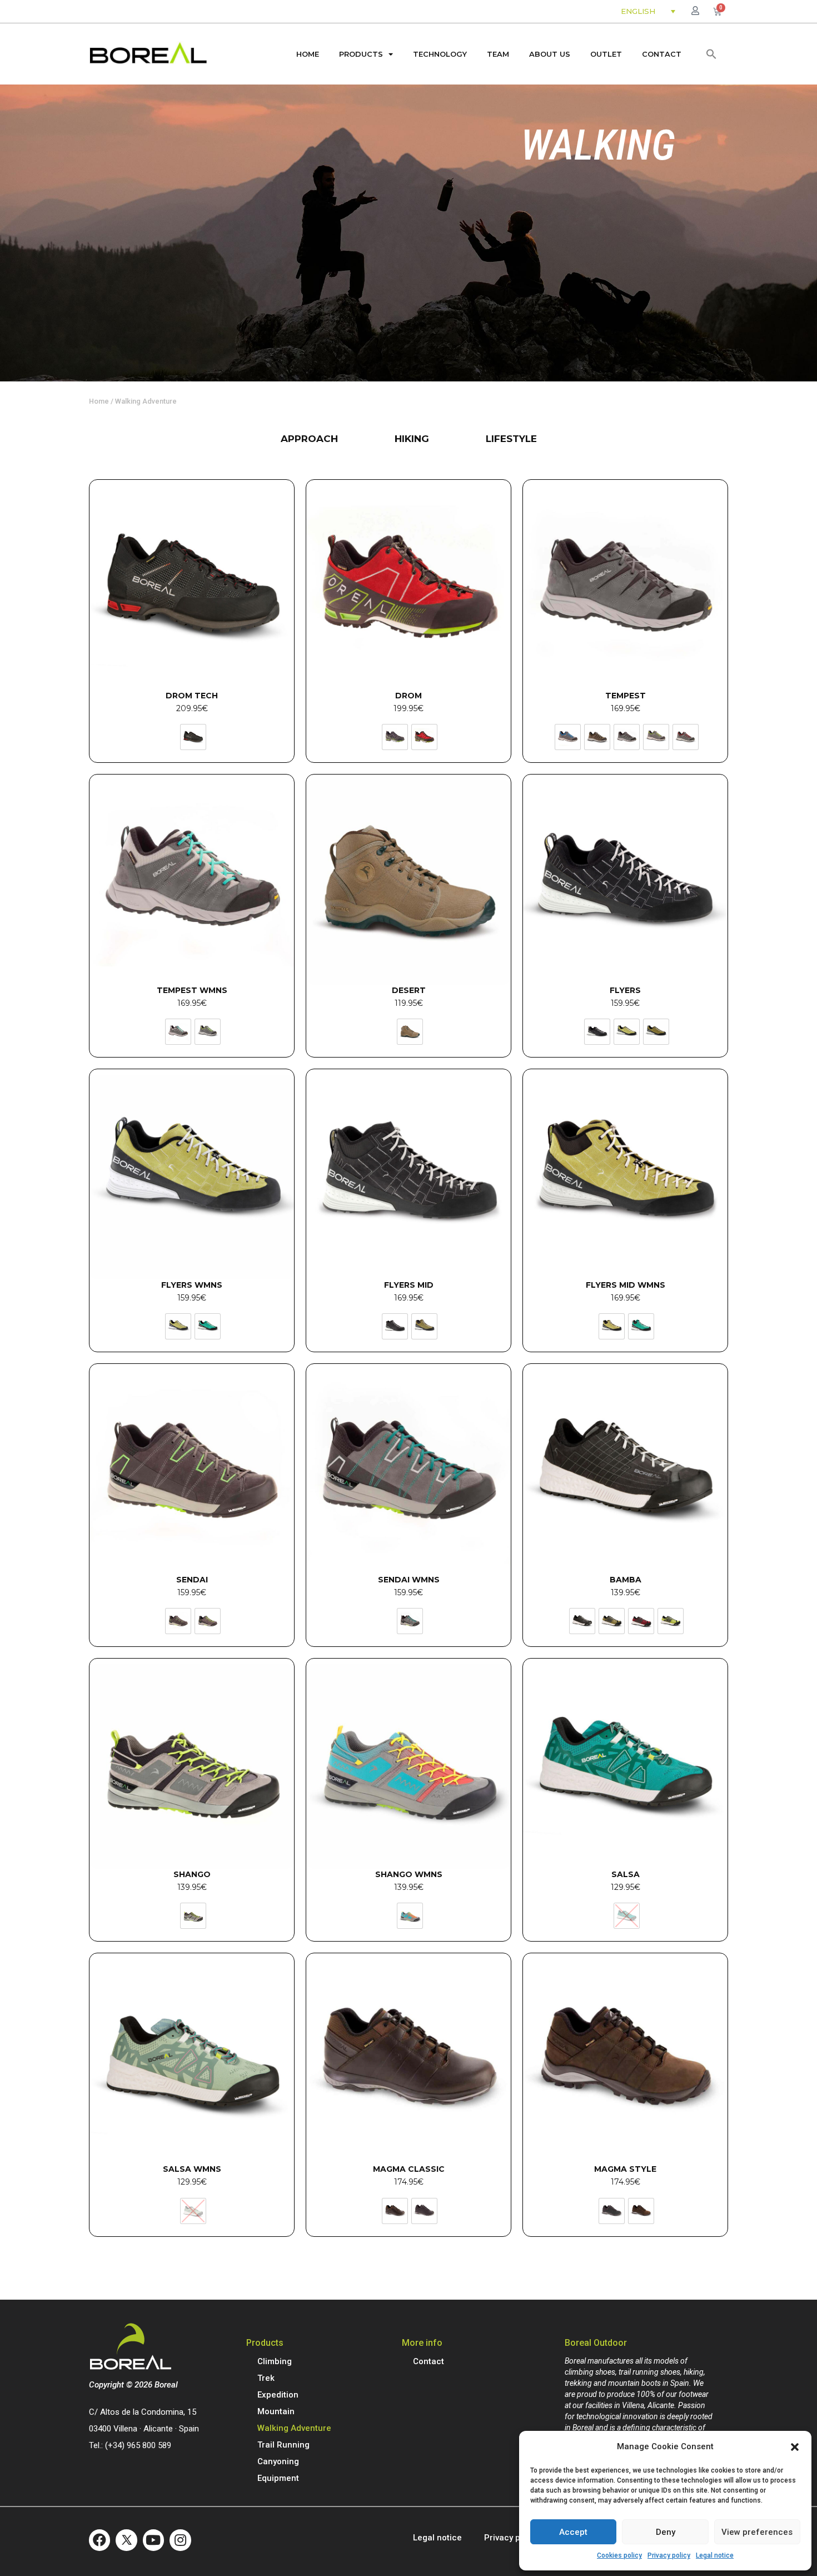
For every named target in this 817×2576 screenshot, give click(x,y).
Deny (666, 2532)
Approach (309, 439)
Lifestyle (511, 439)
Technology (440, 54)
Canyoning (278, 2461)
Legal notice (715, 2555)
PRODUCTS (361, 54)
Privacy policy (669, 2555)
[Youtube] (153, 2540)
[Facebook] (99, 2540)
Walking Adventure (294, 2428)
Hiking (412, 439)
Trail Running (283, 2445)
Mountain (276, 2411)
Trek (266, 2378)
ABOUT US (550, 54)
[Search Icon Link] (711, 54)
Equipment (278, 2478)
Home (99, 401)
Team (498, 54)
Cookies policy (619, 2555)
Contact (429, 2361)
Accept (573, 2532)
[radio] (193, 737)
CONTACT (662, 54)
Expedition (278, 2395)
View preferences (757, 2532)
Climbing (275, 2361)
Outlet (606, 54)
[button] (795, 2447)
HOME (308, 54)
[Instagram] (180, 2540)
